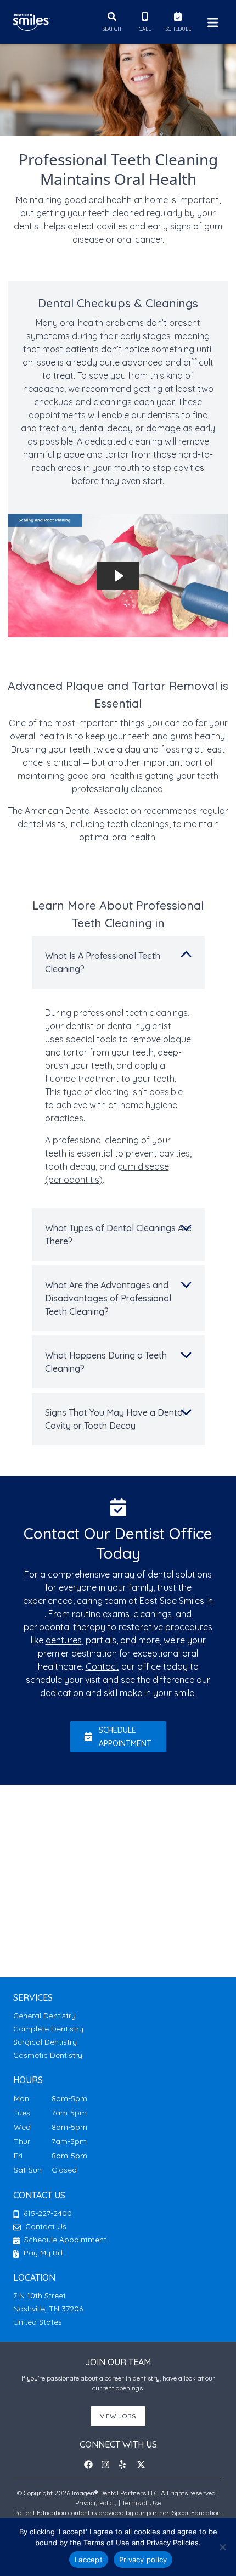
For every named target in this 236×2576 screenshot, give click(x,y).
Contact (102, 1666)
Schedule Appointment (64, 2240)
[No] (222, 2547)
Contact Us (46, 2226)
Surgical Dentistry (45, 2042)
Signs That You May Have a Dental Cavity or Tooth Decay (115, 1419)
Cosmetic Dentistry (48, 2055)
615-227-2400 (48, 2213)
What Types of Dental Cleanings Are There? (118, 1234)
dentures (64, 1640)
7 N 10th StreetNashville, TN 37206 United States (48, 2309)
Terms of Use (141, 2503)
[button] (92, 2465)
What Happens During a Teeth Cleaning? (106, 1362)
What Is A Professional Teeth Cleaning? (103, 962)
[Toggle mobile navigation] (211, 22)
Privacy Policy (96, 2503)
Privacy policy (143, 2560)
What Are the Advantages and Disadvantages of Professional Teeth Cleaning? (108, 1298)
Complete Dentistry (48, 2029)
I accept (89, 2560)
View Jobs (118, 2416)
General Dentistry (44, 2016)
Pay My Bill (42, 2253)
